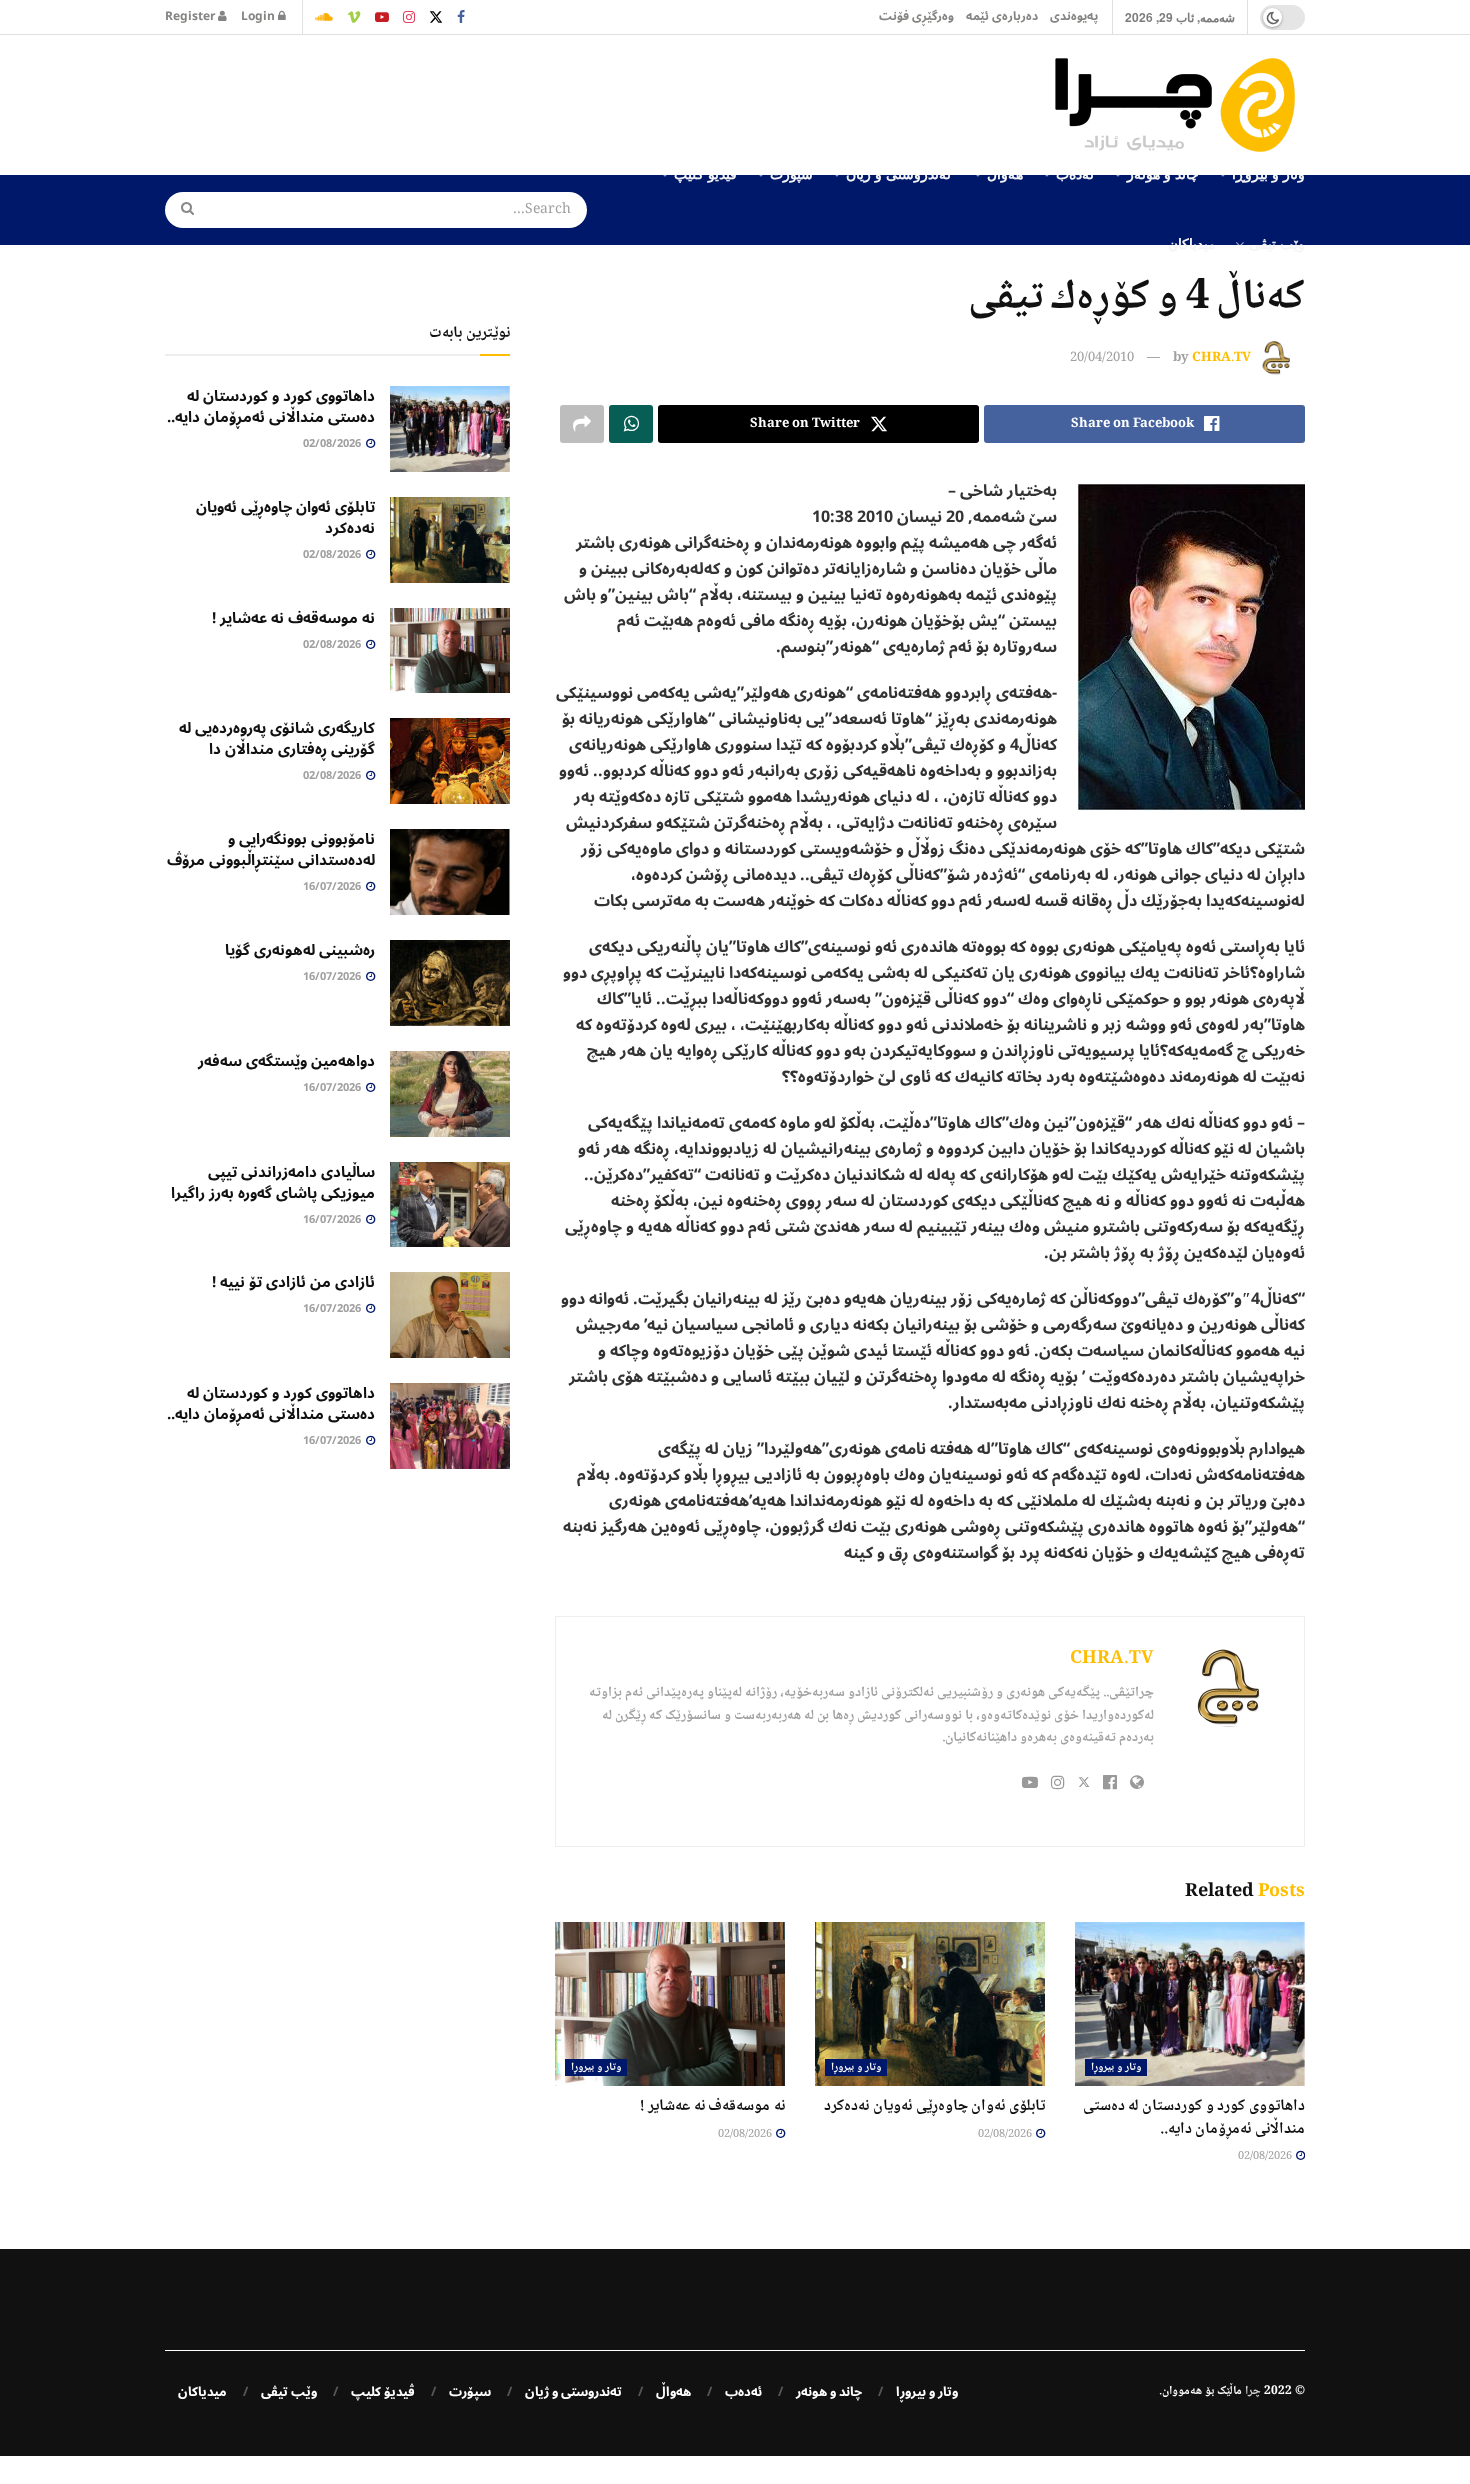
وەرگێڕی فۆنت (916, 16)
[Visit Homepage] (1180, 105)
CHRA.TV (1221, 358)
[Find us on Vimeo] (354, 17)
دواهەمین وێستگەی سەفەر (286, 1061)
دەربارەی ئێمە (1002, 16)
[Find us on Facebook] (461, 17)
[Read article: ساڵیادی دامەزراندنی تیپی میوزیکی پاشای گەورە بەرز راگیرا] (450, 1205)
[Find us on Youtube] (382, 17)
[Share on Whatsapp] (631, 424)
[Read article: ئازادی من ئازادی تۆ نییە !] (450, 1315)
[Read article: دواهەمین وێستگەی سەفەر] (450, 1094)
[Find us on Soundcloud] (324, 17)
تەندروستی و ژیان (573, 2392)
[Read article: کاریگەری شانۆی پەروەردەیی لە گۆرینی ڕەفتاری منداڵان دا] (450, 761)
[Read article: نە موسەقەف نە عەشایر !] (670, 2004)
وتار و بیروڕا (1116, 2067)
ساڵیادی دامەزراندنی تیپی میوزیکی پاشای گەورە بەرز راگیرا (273, 1182)
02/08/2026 (1266, 2156)
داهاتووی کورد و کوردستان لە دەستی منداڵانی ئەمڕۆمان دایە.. (1194, 2117)
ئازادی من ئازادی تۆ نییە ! (293, 1282)
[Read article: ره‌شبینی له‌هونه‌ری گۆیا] (450, 983)
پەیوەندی (1074, 16)
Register (191, 16)
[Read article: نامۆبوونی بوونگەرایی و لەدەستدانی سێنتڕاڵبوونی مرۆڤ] (450, 872)
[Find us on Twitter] (436, 17)
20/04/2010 (1102, 358)
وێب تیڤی (1277, 243)
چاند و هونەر (829, 2392)
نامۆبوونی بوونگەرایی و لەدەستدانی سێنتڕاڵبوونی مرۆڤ (271, 849)
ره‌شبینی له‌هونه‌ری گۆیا (300, 950)
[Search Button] (181, 210)
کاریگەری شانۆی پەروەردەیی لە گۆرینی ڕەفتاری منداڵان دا (277, 738)
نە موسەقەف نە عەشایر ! (712, 2106)
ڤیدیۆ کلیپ (383, 2392)
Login (259, 16)
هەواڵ (673, 2392)
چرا (1253, 2391)
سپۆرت (470, 2392)
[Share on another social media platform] (582, 424)
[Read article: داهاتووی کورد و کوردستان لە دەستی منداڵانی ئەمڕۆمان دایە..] (1190, 2004)
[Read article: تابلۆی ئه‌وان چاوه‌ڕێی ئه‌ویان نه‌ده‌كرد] (930, 2004)
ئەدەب (743, 2392)
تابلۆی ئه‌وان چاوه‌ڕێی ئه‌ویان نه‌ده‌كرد (934, 2106)
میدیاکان (1192, 243)
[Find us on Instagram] (409, 17)
